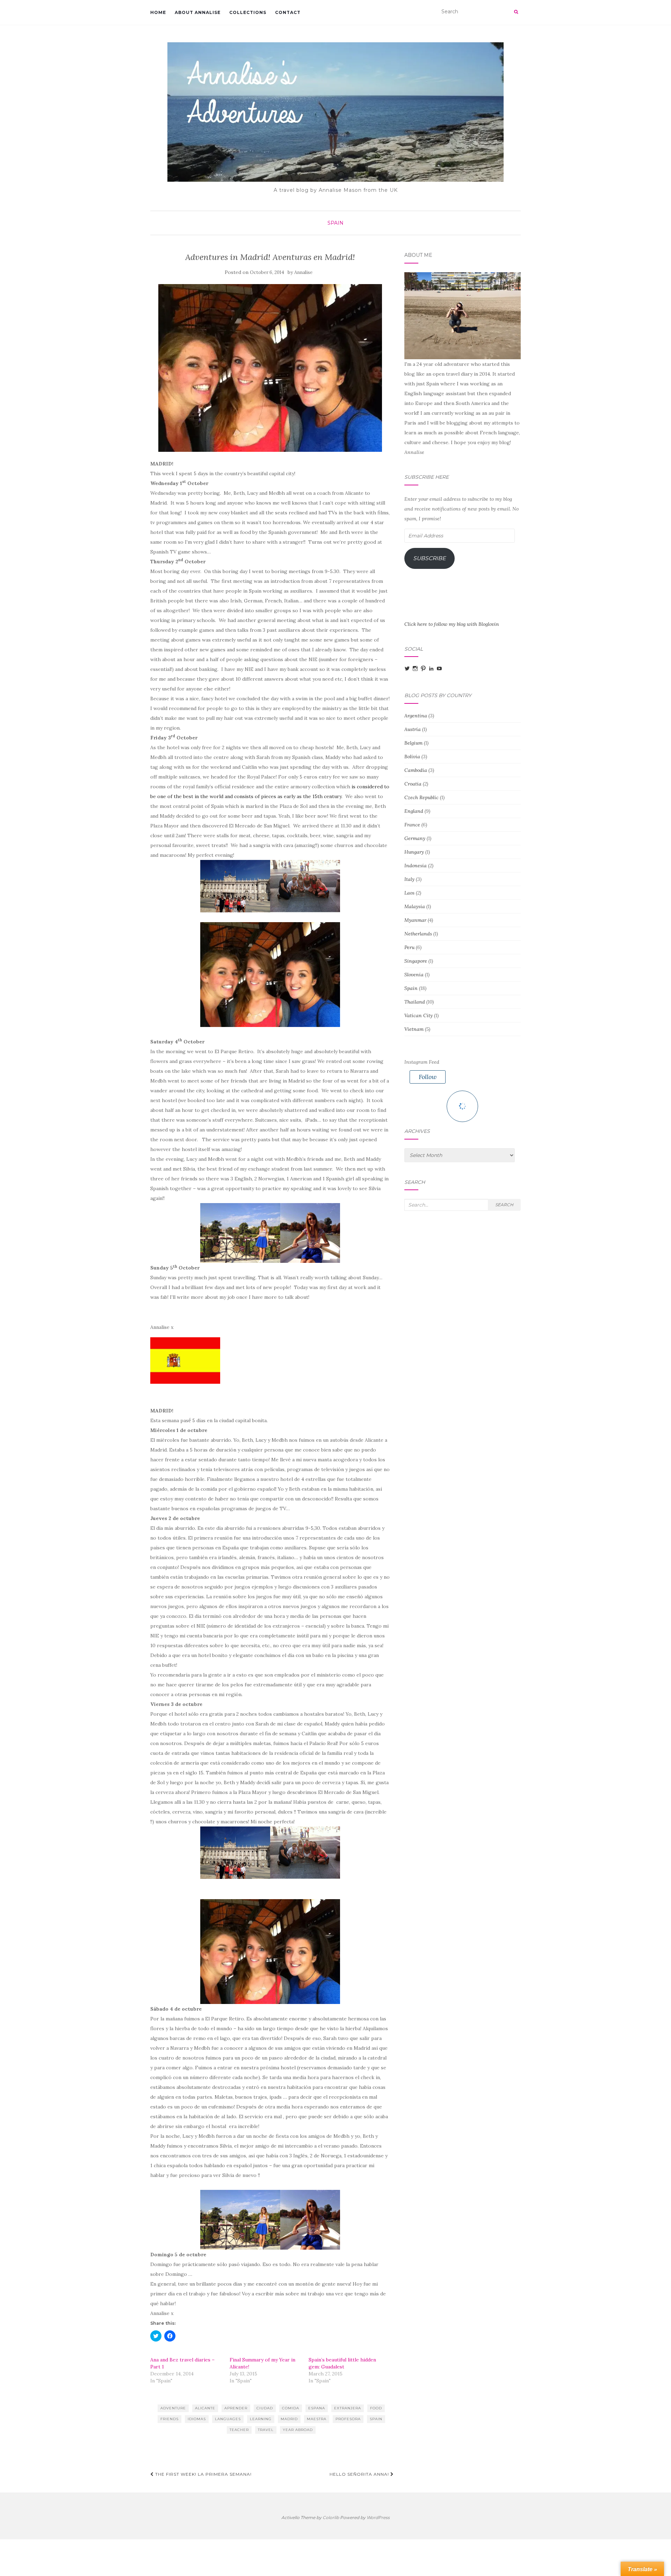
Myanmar (415, 920)
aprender (236, 2408)
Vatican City (419, 1015)
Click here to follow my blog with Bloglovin (452, 624)
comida (291, 2408)
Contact (288, 12)
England (414, 811)
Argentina (416, 716)
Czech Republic (421, 797)
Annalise (303, 272)
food (376, 2408)
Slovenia (414, 975)
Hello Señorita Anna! (360, 2474)
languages (228, 2419)
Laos (409, 893)
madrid (289, 2419)
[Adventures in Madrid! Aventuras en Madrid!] (270, 368)
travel (266, 2430)
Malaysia (415, 906)
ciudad (265, 2408)
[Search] (516, 12)
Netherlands (418, 934)
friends (169, 2419)
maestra (317, 2419)
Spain (335, 223)
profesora (348, 2419)
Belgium (413, 743)
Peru (409, 947)
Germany (415, 838)
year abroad (298, 2430)
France (412, 825)
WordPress (378, 2517)
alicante (205, 2408)
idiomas (197, 2419)
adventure (173, 2408)
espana (317, 2408)
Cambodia (416, 770)
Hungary (414, 852)
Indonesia (416, 866)
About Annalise (198, 12)
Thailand (415, 1002)
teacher (239, 2430)
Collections (248, 12)
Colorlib (331, 2517)
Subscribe (430, 558)
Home (158, 12)
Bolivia (412, 757)
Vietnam (414, 1029)
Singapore (416, 961)
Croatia (413, 784)
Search (504, 1205)
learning (261, 2419)
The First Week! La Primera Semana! (203, 2474)
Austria (413, 729)
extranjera (348, 2408)
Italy (409, 879)
